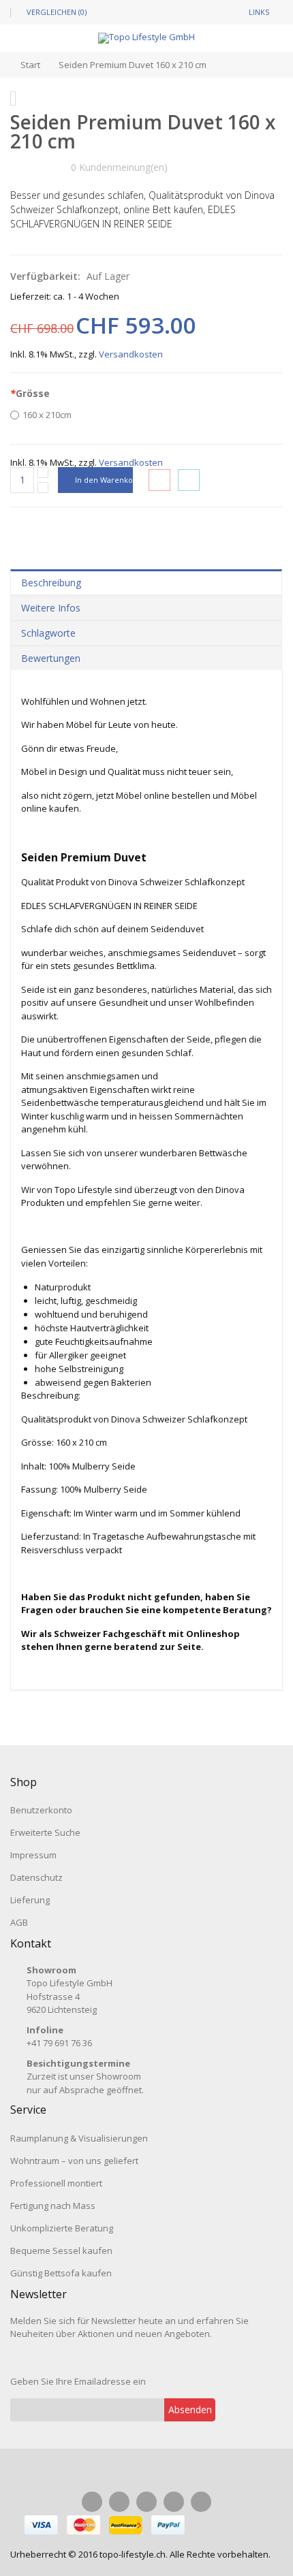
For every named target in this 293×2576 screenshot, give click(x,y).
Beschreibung (51, 583)
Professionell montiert (56, 2183)
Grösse (30, 393)
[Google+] (174, 2502)
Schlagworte (48, 633)
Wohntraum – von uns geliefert (74, 2161)
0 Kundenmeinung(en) (119, 167)
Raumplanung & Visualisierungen (79, 2138)
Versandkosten (131, 354)
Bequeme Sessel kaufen (61, 2251)
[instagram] (119, 2502)
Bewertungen (51, 658)
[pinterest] (146, 2502)
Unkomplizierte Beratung (62, 2228)
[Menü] (36, 62)
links (259, 12)
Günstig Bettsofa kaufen (61, 2273)
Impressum (33, 1855)
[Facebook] (92, 2502)
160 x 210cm (47, 415)
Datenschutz (36, 1877)
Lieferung (30, 1900)
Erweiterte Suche (45, 1832)
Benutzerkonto (41, 1810)
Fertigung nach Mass (53, 2206)
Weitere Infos (51, 608)
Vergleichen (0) (57, 12)
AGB (19, 1922)
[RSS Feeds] (201, 2502)
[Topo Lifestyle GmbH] (146, 38)
